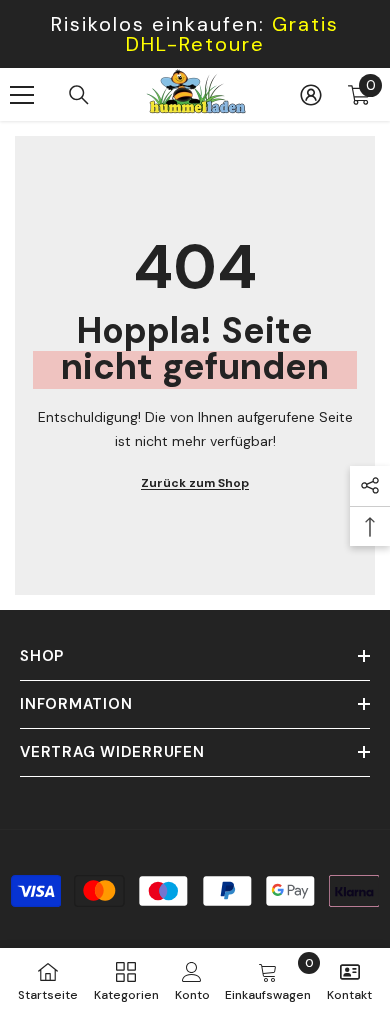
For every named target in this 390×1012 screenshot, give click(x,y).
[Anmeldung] (311, 95)
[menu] (22, 95)
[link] (192, 980)
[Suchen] (79, 95)
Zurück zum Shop (195, 483)
